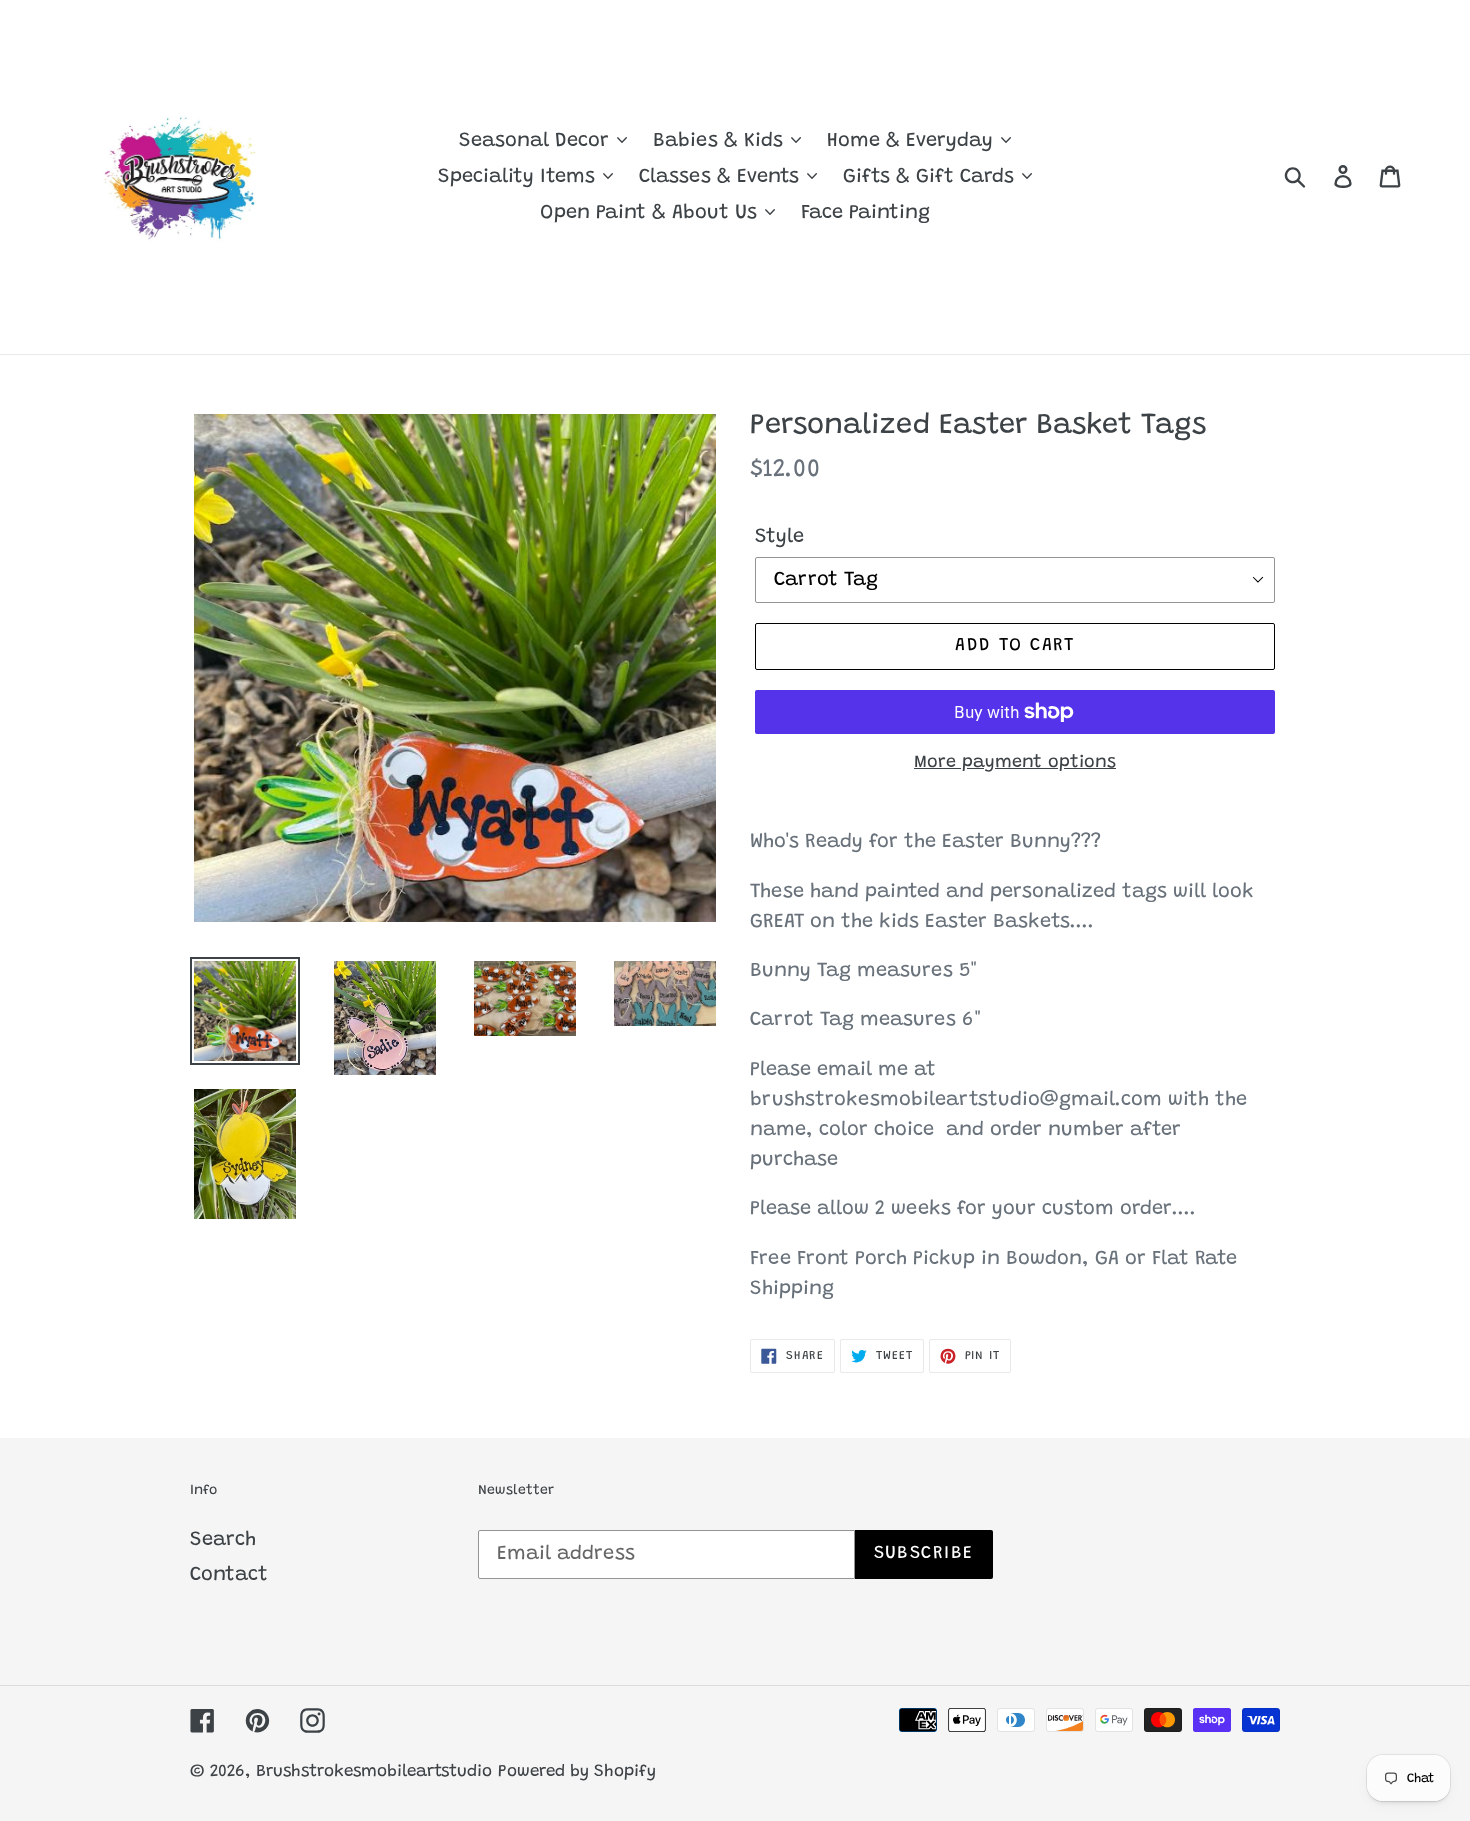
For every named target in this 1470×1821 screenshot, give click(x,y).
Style (779, 537)
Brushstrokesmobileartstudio (374, 1772)
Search (223, 1540)
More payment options (1015, 763)
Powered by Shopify (577, 1772)
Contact (229, 1575)
